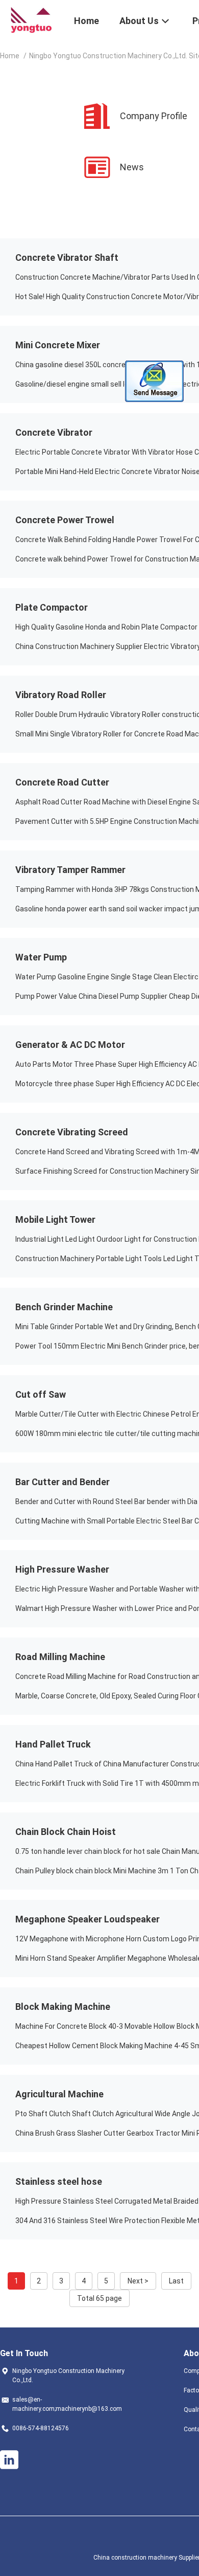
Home (10, 56)
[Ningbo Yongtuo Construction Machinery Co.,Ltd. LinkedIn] (9, 2460)
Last (176, 2281)
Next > (138, 2281)
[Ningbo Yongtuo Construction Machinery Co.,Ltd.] (31, 19)
